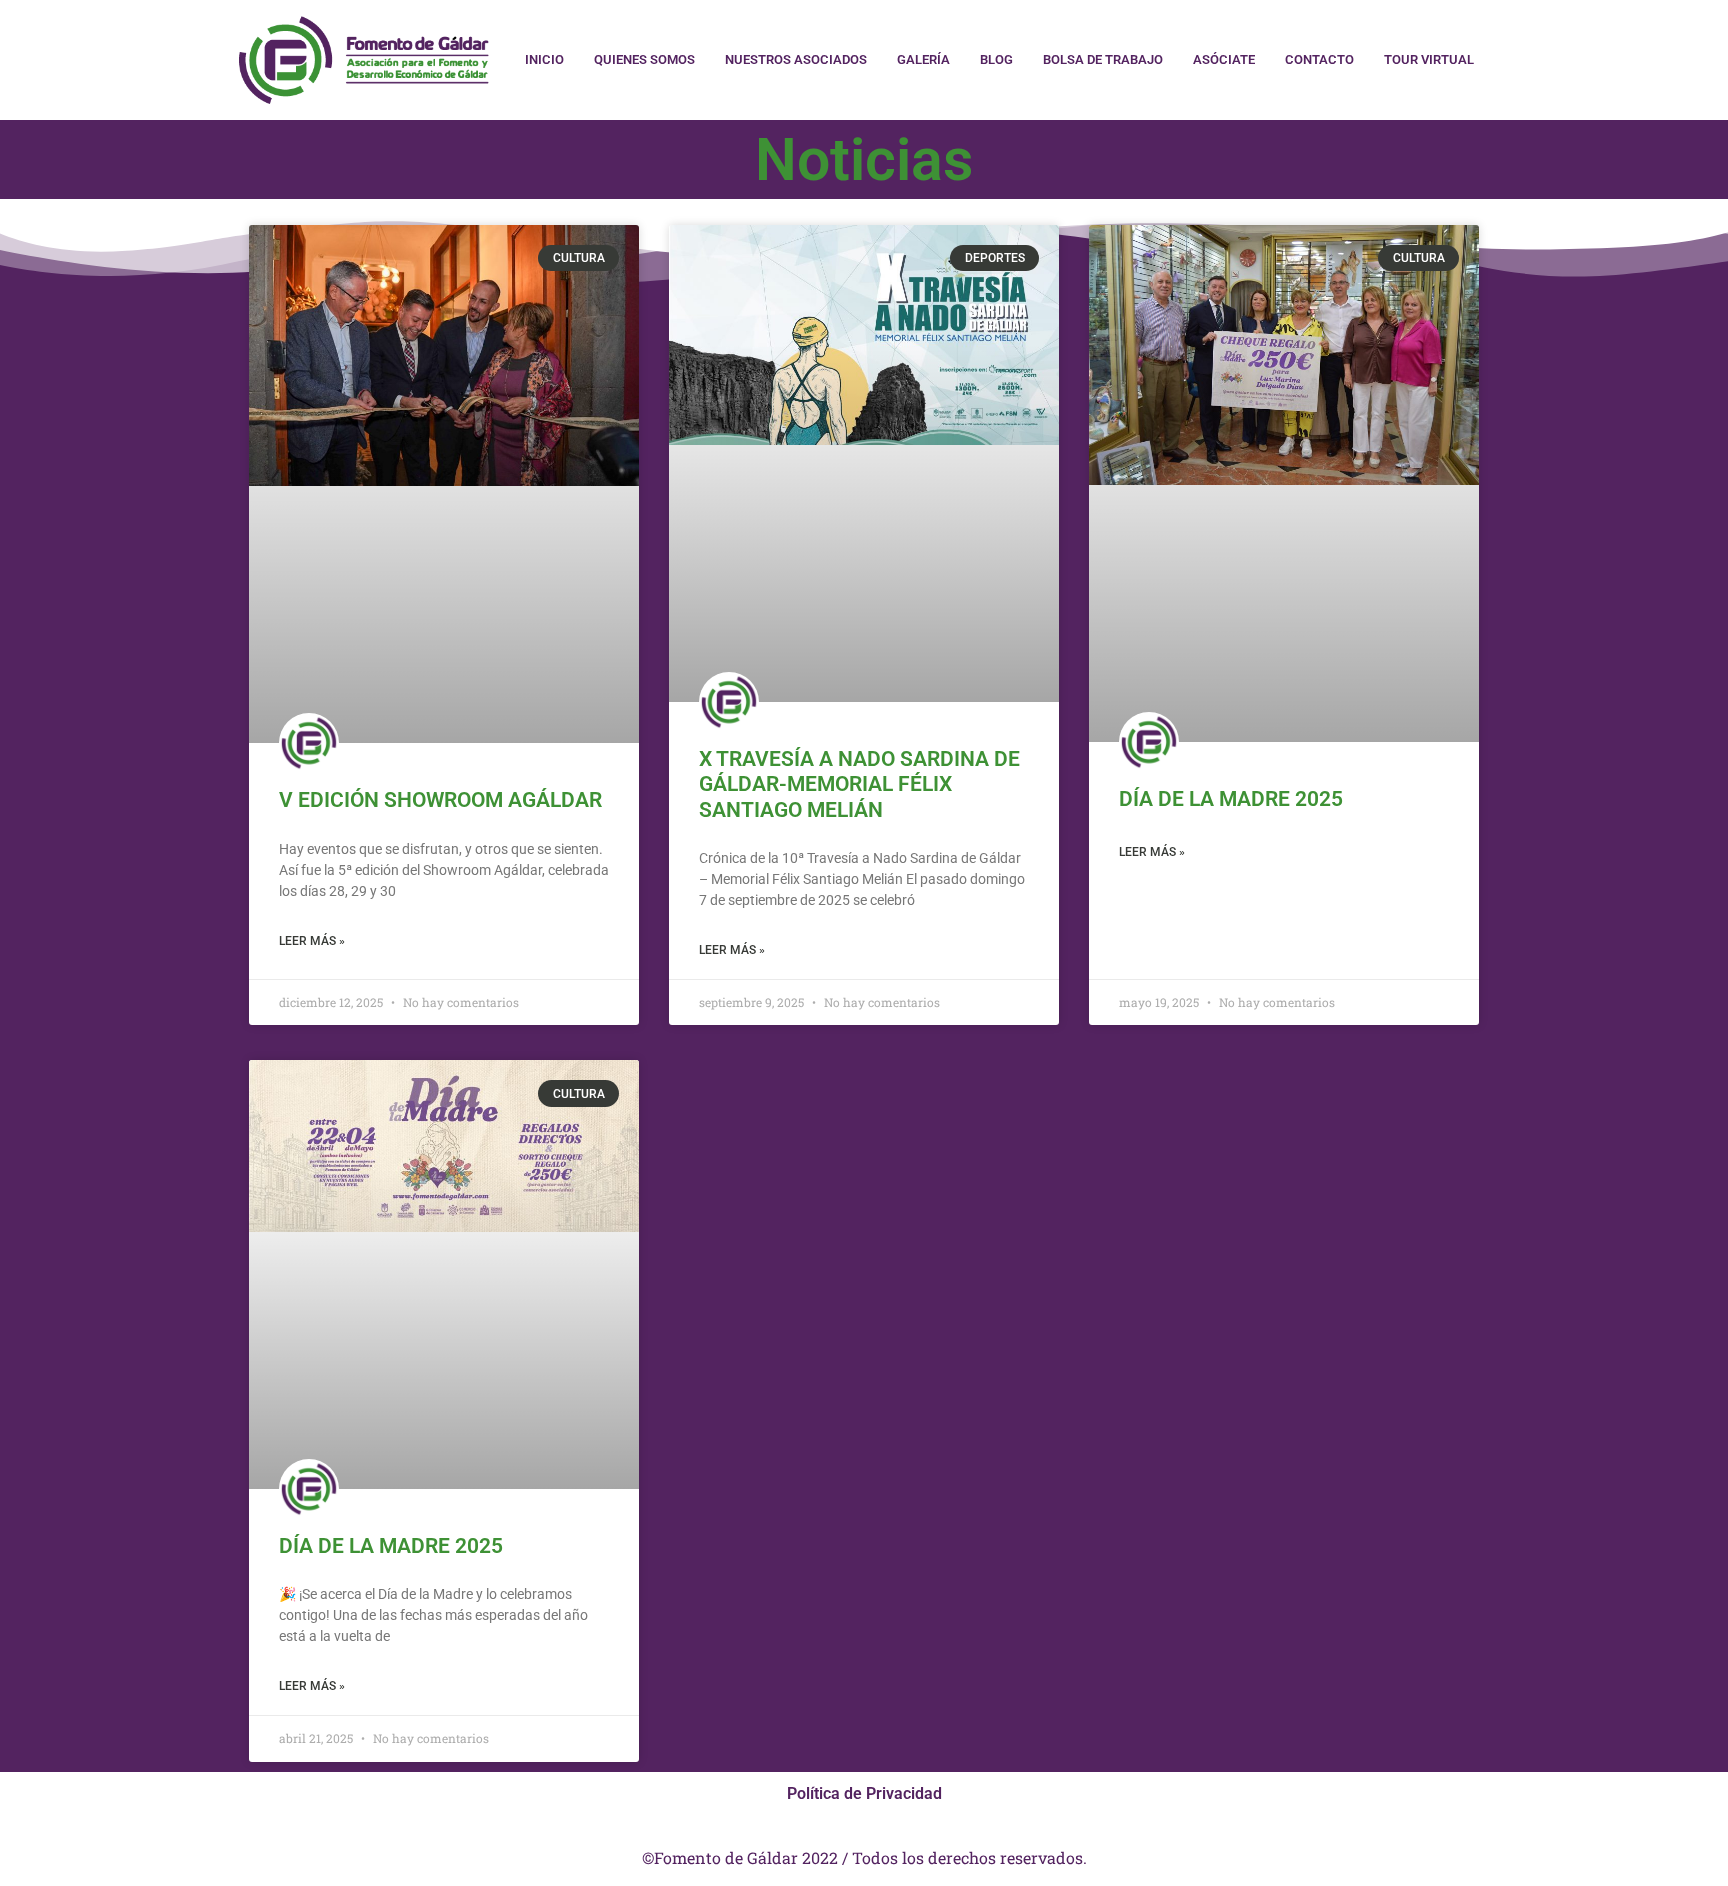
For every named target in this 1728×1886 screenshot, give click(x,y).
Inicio (544, 59)
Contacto (1319, 59)
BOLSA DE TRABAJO (1103, 59)
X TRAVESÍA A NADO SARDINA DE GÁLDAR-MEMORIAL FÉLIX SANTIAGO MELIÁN (859, 784)
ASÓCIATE (1224, 59)
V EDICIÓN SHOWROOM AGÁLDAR (440, 800)
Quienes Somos (644, 59)
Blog (996, 59)
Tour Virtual (1429, 59)
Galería (923, 59)
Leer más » (312, 941)
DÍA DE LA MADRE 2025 (1231, 799)
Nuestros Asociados (796, 59)
